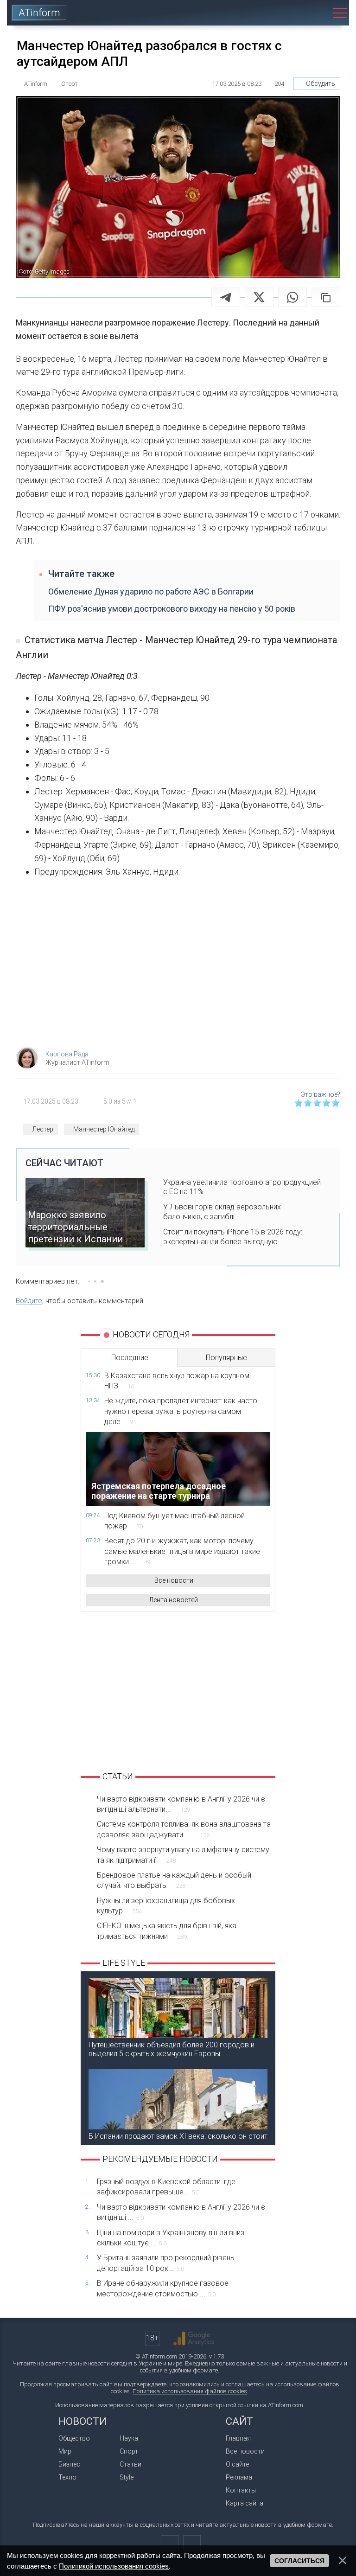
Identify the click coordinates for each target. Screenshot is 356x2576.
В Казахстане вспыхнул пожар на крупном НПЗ (177, 1381)
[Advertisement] (178, 965)
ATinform (39, 13)
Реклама (239, 2477)
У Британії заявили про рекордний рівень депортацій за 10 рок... (166, 2263)
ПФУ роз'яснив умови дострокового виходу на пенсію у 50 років (172, 609)
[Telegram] (226, 297)
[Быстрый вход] (289, 13)
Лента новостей (174, 1600)
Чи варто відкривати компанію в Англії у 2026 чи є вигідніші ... (181, 2212)
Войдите (29, 1301)
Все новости (174, 1580)
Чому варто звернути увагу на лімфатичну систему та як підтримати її (183, 1855)
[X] (259, 297)
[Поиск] (315, 13)
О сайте (237, 2464)
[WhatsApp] (292, 297)
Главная (238, 2438)
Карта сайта (245, 2503)
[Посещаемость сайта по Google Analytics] (194, 2339)
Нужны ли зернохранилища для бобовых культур (166, 1906)
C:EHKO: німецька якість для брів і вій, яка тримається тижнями (167, 1931)
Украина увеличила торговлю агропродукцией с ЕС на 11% (242, 1187)
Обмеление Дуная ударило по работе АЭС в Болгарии (151, 591)
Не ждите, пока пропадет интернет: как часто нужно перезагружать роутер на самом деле (181, 1411)
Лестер (43, 1129)
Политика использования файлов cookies (190, 2391)
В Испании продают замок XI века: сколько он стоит (178, 2136)
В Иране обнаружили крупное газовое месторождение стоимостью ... (163, 2288)
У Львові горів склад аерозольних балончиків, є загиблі (222, 1212)
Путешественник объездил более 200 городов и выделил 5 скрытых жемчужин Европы (172, 2049)
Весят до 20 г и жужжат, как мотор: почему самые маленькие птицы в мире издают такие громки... (182, 1551)
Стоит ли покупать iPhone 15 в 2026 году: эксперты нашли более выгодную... (233, 1237)
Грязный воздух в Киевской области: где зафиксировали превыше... (166, 2187)
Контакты (241, 2490)
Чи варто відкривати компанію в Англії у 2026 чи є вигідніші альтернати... (181, 1804)
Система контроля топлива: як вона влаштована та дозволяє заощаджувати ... (184, 1829)
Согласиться (299, 2561)
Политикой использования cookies (114, 2566)
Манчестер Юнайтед (104, 1129)
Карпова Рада (67, 1054)
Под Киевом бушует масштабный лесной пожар (175, 1521)
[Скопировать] (326, 297)
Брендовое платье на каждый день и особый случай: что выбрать (174, 1880)
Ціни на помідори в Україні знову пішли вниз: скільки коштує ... (171, 2238)
